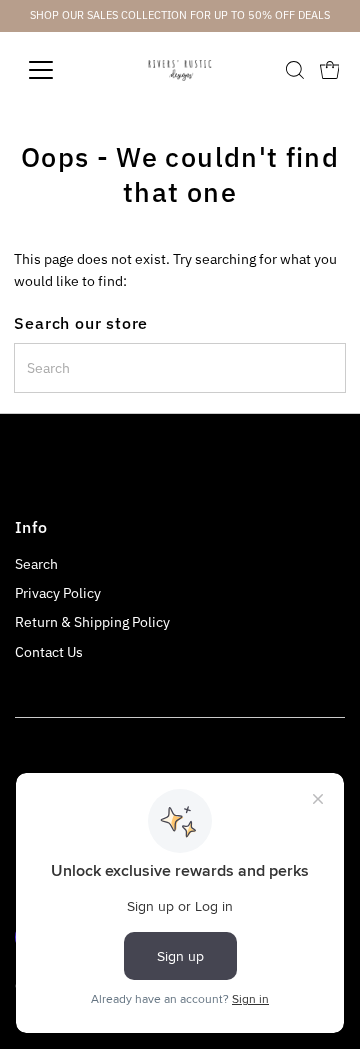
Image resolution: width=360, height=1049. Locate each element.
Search (36, 564)
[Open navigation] (53, 70)
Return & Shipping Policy (92, 622)
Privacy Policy (58, 593)
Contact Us (49, 652)
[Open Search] (295, 70)
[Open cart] (330, 70)
